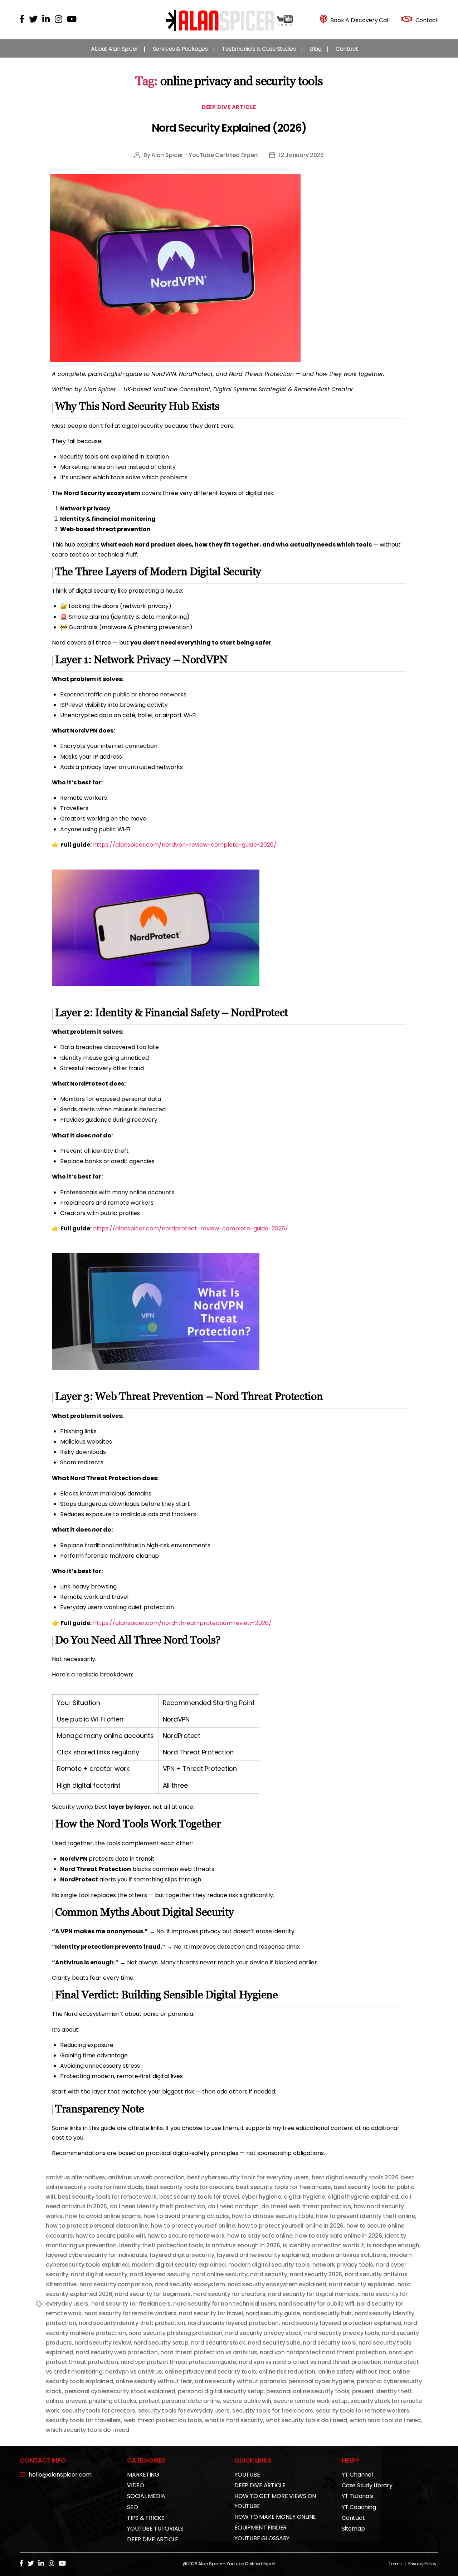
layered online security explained (263, 2255)
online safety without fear (354, 2372)
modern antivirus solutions (349, 2255)
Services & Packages (180, 49)
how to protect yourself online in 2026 (291, 2226)
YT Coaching (359, 2507)
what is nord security (234, 2420)
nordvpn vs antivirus (134, 2372)
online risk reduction (287, 2372)
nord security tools (329, 2343)
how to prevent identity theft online (365, 2216)
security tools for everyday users (184, 2411)
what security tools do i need (306, 2420)
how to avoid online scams (103, 2216)
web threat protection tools (163, 2420)
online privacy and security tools (210, 2372)
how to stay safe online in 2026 (339, 2236)
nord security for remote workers (130, 2313)
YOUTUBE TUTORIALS (155, 2529)
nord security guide (273, 2313)
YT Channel (357, 2475)
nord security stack (218, 2343)
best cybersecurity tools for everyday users (248, 2177)
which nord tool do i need (385, 2420)
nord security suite (274, 2343)
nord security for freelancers (131, 2304)
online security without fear (154, 2381)
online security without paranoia (240, 2381)
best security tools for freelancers (283, 2187)
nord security (269, 2274)
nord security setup (161, 2343)
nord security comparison (116, 2284)
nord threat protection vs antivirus (209, 2352)
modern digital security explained (179, 2265)
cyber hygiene (261, 2197)
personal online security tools (308, 2391)
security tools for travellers (83, 2420)
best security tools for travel (199, 2197)
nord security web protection (117, 2352)
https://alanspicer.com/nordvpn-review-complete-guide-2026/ (185, 845)
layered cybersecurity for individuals (97, 2255)
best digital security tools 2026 (355, 2177)
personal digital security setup (221, 2391)
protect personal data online (179, 2401)
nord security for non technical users (225, 2304)
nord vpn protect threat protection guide (178, 2362)
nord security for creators (229, 2294)
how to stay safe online (260, 2236)
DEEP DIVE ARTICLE (229, 107)
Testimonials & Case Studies (259, 49)
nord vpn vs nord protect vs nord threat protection (310, 2362)
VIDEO (136, 2485)
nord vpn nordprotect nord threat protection (323, 2352)
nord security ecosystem (190, 2284)
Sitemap (353, 2529)
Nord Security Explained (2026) (229, 128)
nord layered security (160, 2274)
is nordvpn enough (393, 2245)
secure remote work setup (311, 2401)
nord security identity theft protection (132, 2323)
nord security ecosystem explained (277, 2284)
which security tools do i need (87, 2430)
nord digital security (99, 2274)
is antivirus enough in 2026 (243, 2245)
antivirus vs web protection (146, 2177)
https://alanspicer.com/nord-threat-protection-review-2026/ (182, 1623)
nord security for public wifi (316, 2304)
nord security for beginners (153, 2294)
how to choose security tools (273, 2216)
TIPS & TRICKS (146, 2518)
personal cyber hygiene (321, 2381)
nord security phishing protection (175, 2333)
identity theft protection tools (161, 2245)
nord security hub (327, 2313)
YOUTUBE (247, 2475)
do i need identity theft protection (158, 2206)
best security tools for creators (189, 2187)
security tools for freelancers (273, 2411)
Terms (395, 2564)
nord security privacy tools (342, 2333)
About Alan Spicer (115, 49)
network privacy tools (343, 2265)
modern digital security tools (269, 2265)
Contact (347, 49)
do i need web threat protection (306, 2206)
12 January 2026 (301, 155)
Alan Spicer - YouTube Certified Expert (205, 155)
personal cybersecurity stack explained (120, 2391)
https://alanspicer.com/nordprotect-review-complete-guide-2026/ (191, 1228)
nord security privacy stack (263, 2333)
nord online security (220, 2274)
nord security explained (362, 2284)
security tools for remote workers (363, 2411)
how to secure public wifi (110, 2236)
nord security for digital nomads (313, 2294)
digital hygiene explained (363, 2197)
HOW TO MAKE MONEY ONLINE (275, 2517)
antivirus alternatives (75, 2177)
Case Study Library (367, 2485)
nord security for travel (211, 2313)
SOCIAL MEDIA (146, 2496)
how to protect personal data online (97, 2226)
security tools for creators (99, 2411)
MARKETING (143, 2475)
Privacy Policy (422, 2564)
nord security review (103, 2343)
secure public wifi (247, 2401)
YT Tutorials (357, 2496)
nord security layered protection (233, 2323)
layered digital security (182, 2255)
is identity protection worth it (323, 2245)
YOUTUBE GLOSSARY (262, 2538)
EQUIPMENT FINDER (260, 2528)
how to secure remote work (186, 2236)
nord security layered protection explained (342, 2323)
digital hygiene (304, 2197)
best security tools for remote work (107, 2197)
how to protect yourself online (193, 2226)
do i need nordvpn (233, 2206)
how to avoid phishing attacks (186, 2216)
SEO (132, 2507)
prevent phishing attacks (101, 2401)
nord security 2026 (316, 2274)
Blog (316, 49)
